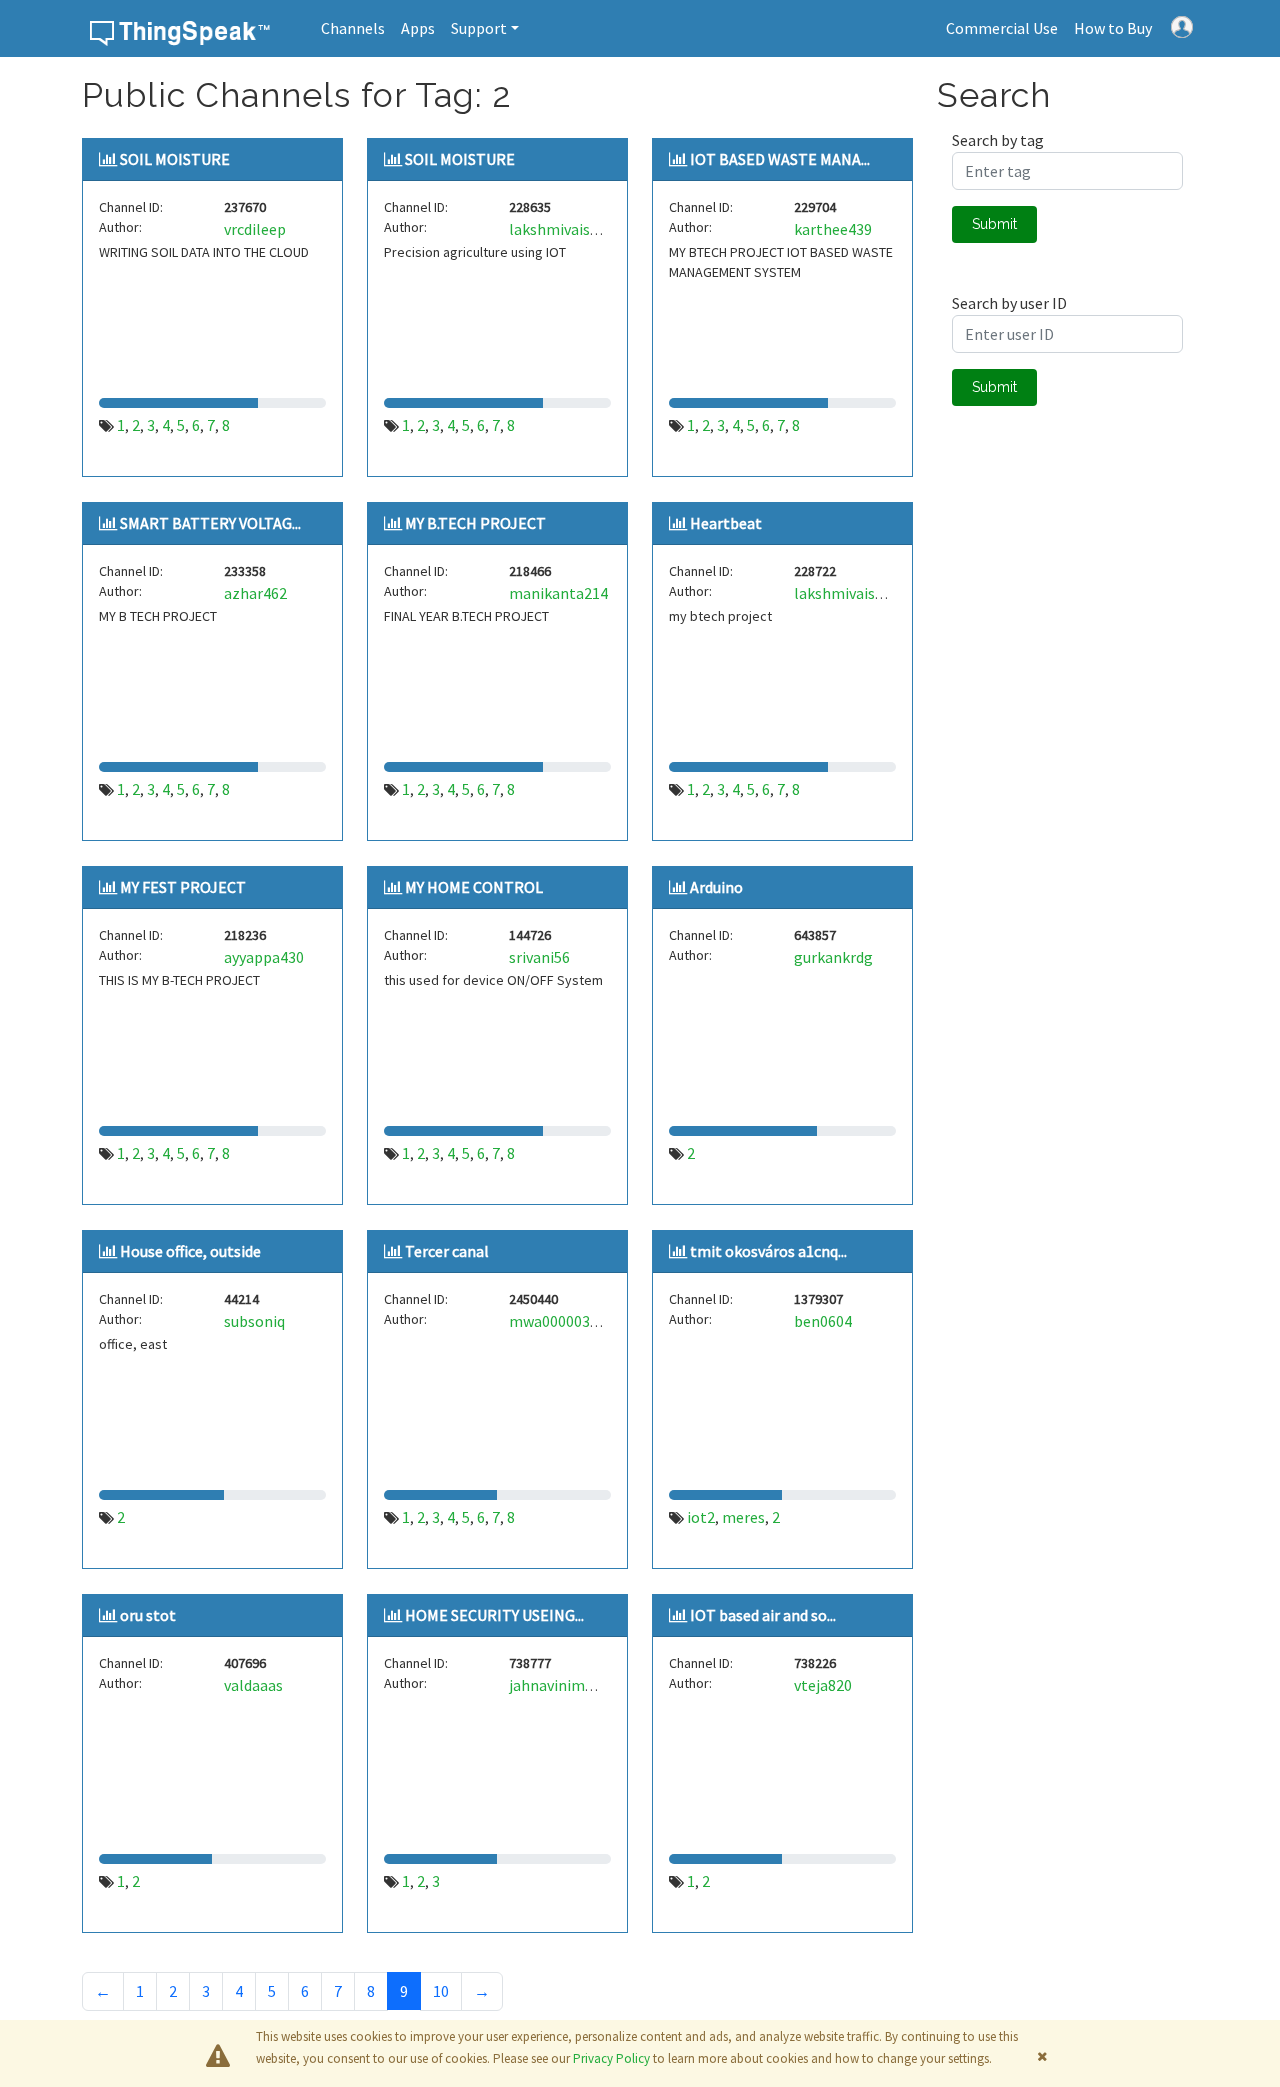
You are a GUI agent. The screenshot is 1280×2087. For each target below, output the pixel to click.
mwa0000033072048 (577, 1321)
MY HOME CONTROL (474, 887)
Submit (994, 224)
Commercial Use (1002, 28)
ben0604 (823, 1321)
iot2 (701, 1517)
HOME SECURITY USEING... (494, 1615)
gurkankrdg (833, 957)
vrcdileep (255, 229)
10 (441, 1991)
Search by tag (998, 140)
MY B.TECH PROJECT (475, 523)
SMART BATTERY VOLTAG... (210, 523)
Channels (353, 28)
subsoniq (254, 1321)
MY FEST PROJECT (183, 887)
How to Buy (1113, 28)
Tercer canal (447, 1251)
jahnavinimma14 (566, 1685)
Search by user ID (1009, 303)
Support (479, 28)
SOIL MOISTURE (175, 159)
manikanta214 (558, 593)
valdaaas (253, 1685)
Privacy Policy (611, 2058)
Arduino (716, 887)
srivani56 (539, 957)
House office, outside (190, 1251)
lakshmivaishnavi (568, 229)
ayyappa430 (264, 957)
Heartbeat (726, 523)
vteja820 (823, 1685)
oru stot (148, 1615)
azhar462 (255, 593)
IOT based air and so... (763, 1615)
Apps (418, 28)
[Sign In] (1182, 25)
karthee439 (833, 229)
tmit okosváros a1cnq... (768, 1251)
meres (743, 1517)
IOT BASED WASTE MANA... (780, 159)
